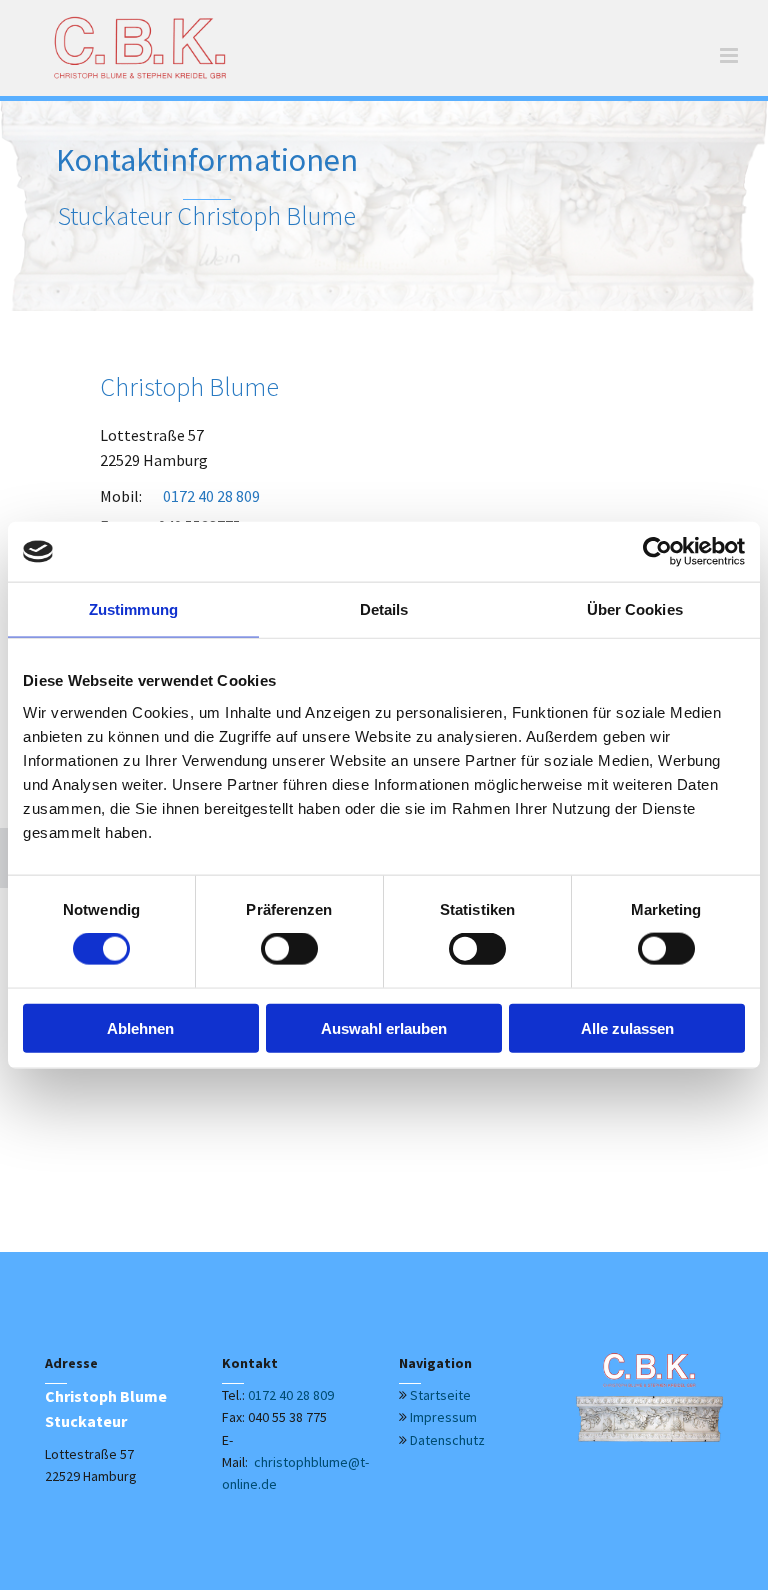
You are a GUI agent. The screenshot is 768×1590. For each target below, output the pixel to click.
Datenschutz (447, 1440)
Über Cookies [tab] (635, 609)
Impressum (443, 1417)
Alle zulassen (627, 1027)
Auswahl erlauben (384, 1027)
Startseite (440, 1395)
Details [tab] (384, 609)
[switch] (289, 949)
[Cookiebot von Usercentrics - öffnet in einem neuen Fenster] (657, 552)
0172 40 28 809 (291, 1395)
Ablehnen (140, 1027)
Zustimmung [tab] (133, 609)
